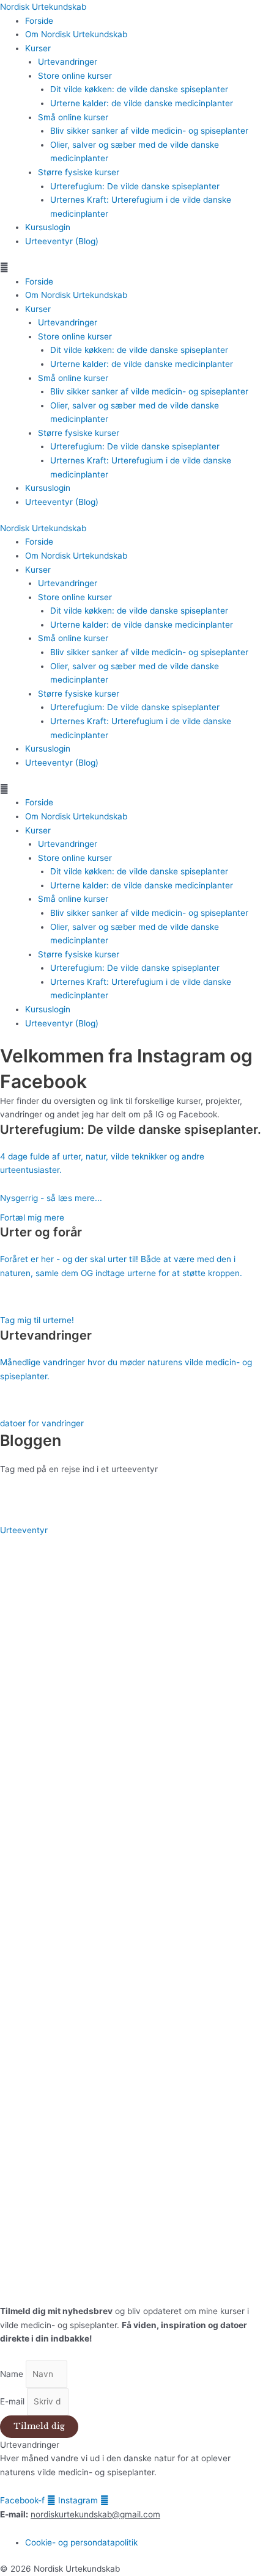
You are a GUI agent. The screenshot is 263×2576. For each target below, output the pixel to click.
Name (13, 2374)
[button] (131, 268)
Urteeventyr (24, 1530)
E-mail (13, 2401)
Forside (39, 21)
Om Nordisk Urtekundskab (76, 34)
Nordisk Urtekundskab (43, 7)
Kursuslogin (48, 227)
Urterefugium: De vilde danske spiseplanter (135, 186)
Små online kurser (73, 117)
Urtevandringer (68, 62)
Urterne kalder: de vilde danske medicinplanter (142, 103)
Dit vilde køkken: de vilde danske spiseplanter (139, 89)
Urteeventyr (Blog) (62, 241)
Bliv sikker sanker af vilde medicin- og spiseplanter (149, 131)
